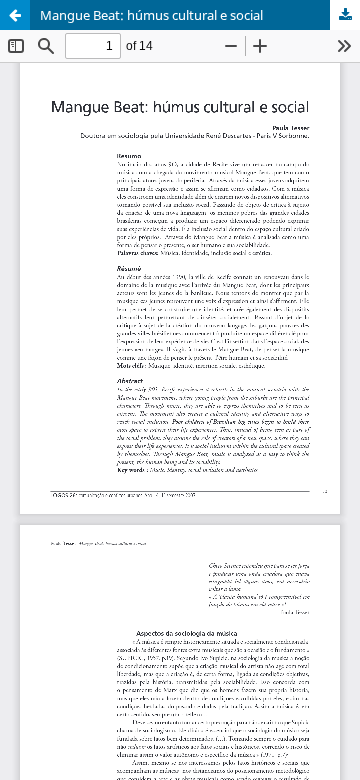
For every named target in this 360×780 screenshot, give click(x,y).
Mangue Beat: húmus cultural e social (151, 15)
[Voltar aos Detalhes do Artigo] (15, 15)
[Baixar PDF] (345, 15)
